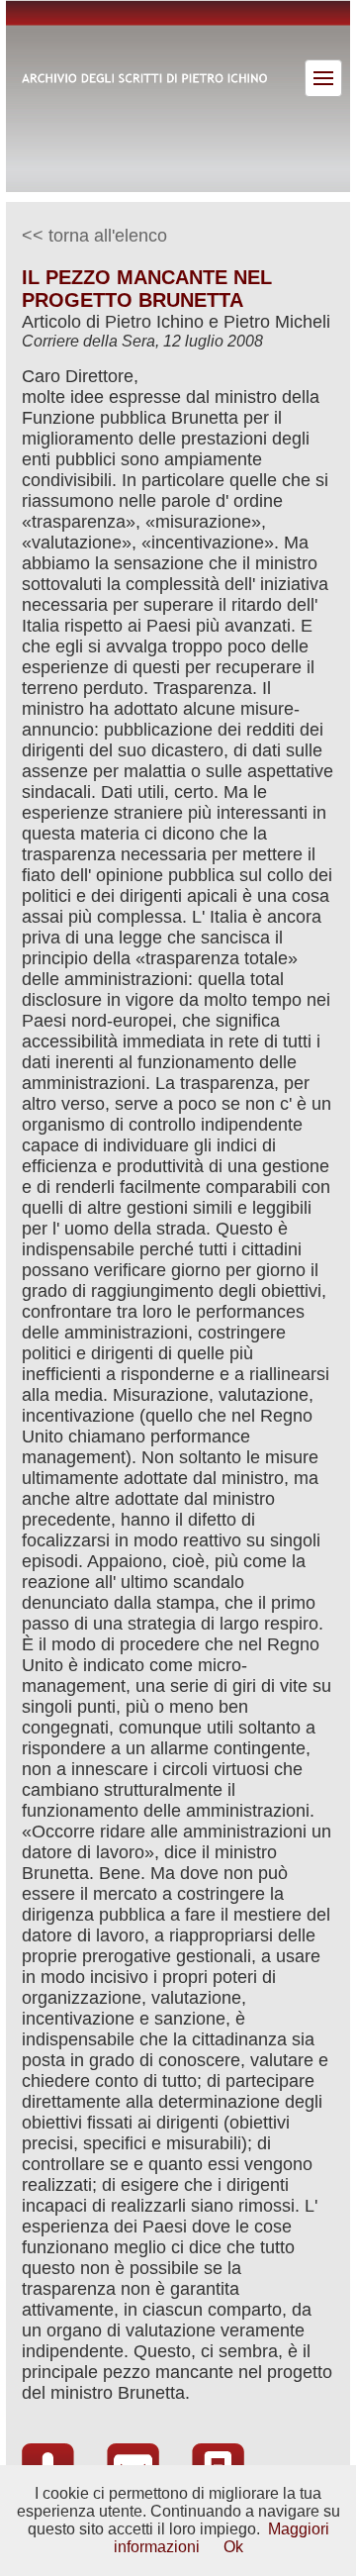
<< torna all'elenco (94, 236)
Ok (233, 2547)
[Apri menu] (323, 78)
